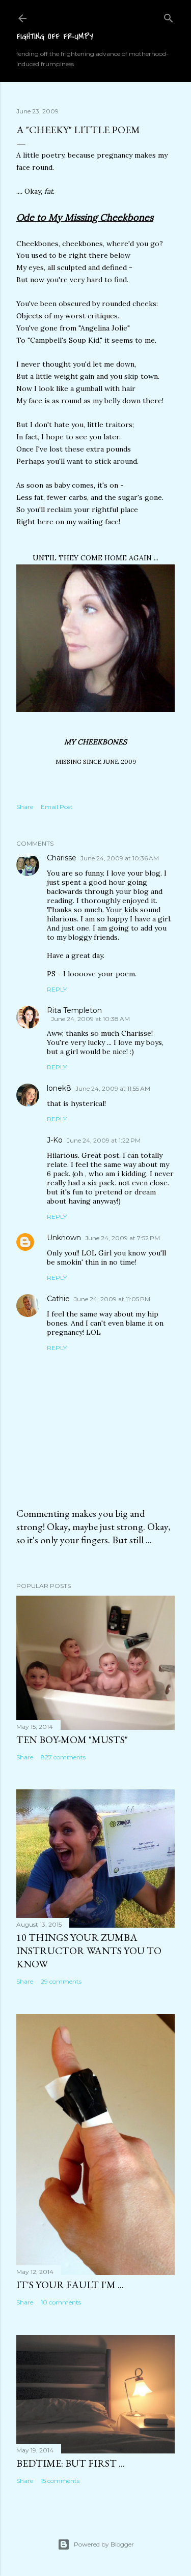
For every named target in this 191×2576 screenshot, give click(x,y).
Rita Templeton (74, 1010)
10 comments (61, 2302)
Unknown (64, 1238)
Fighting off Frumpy (54, 37)
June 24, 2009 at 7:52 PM (122, 1238)
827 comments (63, 1757)
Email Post (57, 807)
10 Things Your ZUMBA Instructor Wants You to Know (89, 1951)
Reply (57, 989)
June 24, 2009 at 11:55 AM (113, 1088)
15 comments (60, 2481)
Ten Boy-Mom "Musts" (72, 1740)
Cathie (58, 1299)
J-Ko (55, 1140)
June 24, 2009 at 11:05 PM (112, 1299)
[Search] (169, 16)
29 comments (61, 1981)
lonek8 (59, 1088)
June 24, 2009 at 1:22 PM (104, 1140)
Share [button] (25, 807)
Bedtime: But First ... (71, 2463)
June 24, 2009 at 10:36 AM (120, 858)
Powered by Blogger (104, 2544)
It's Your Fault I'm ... (70, 2285)
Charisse (62, 858)
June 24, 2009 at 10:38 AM (90, 1019)
